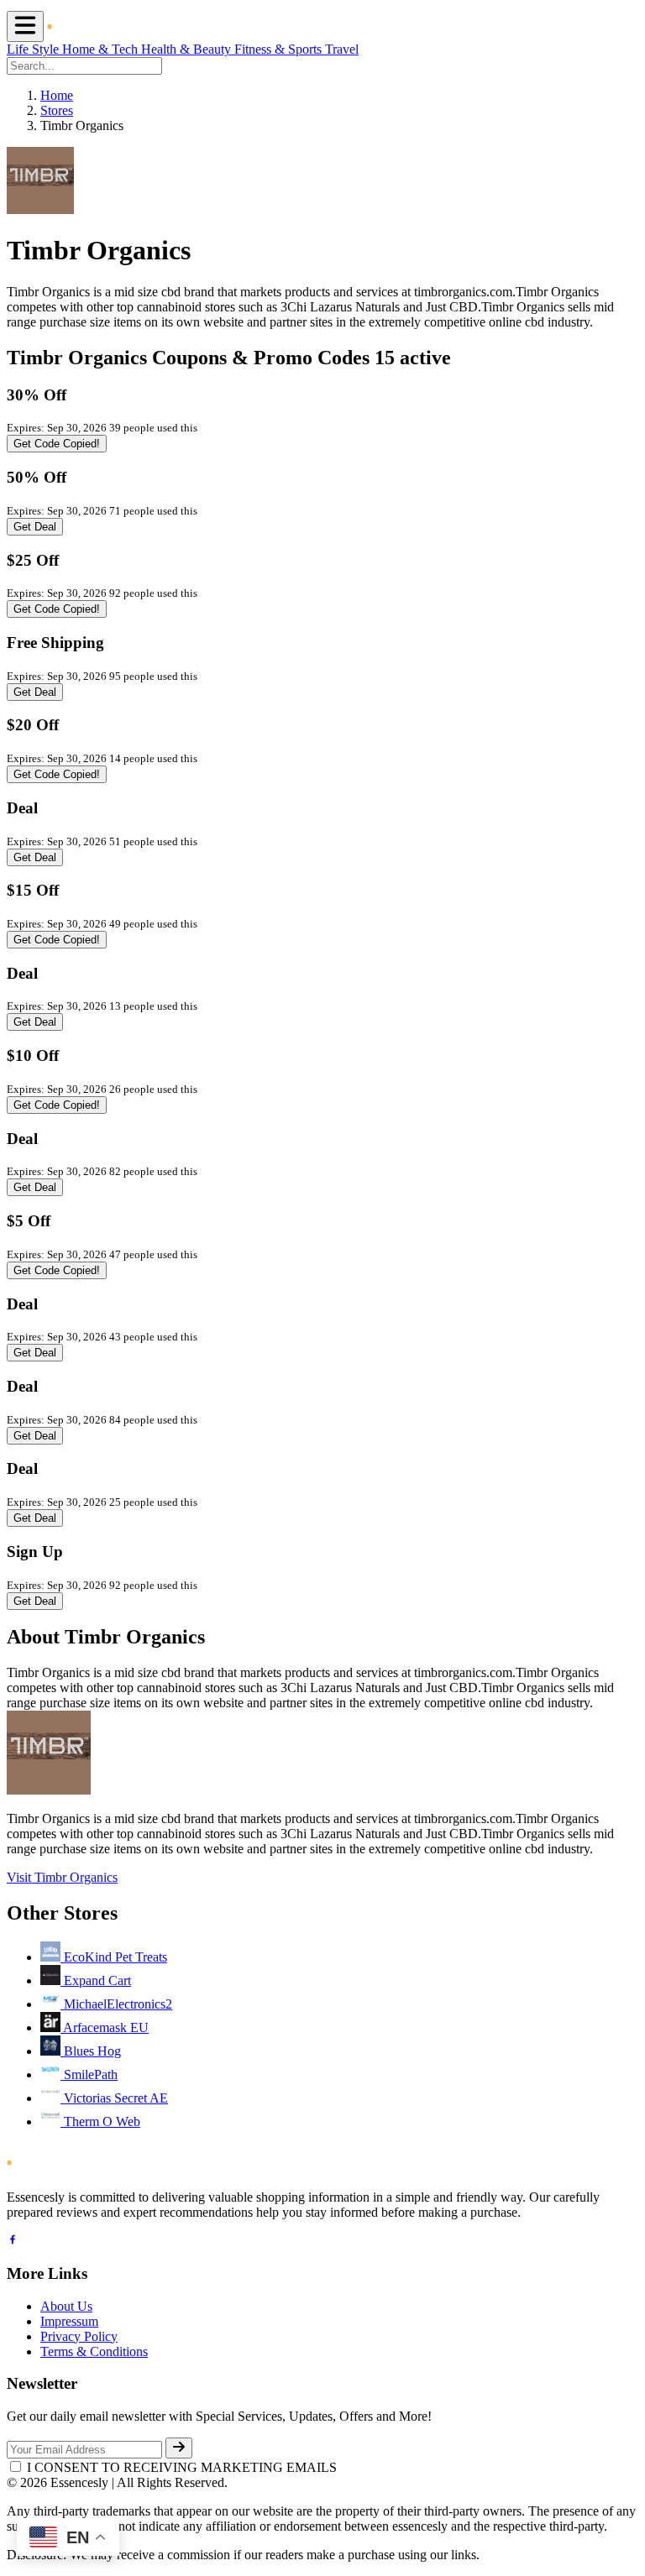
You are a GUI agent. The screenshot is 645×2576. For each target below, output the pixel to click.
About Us (66, 2306)
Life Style (34, 49)
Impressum (69, 2321)
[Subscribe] (179, 2448)
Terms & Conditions (94, 2351)
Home (57, 95)
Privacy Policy (79, 2336)
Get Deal (35, 527)
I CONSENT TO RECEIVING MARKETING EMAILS (182, 2467)
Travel (342, 49)
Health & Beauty (188, 49)
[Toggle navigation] (25, 26)
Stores (57, 110)
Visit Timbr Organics (62, 1877)
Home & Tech (102, 49)
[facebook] (13, 2242)
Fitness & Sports (280, 49)
